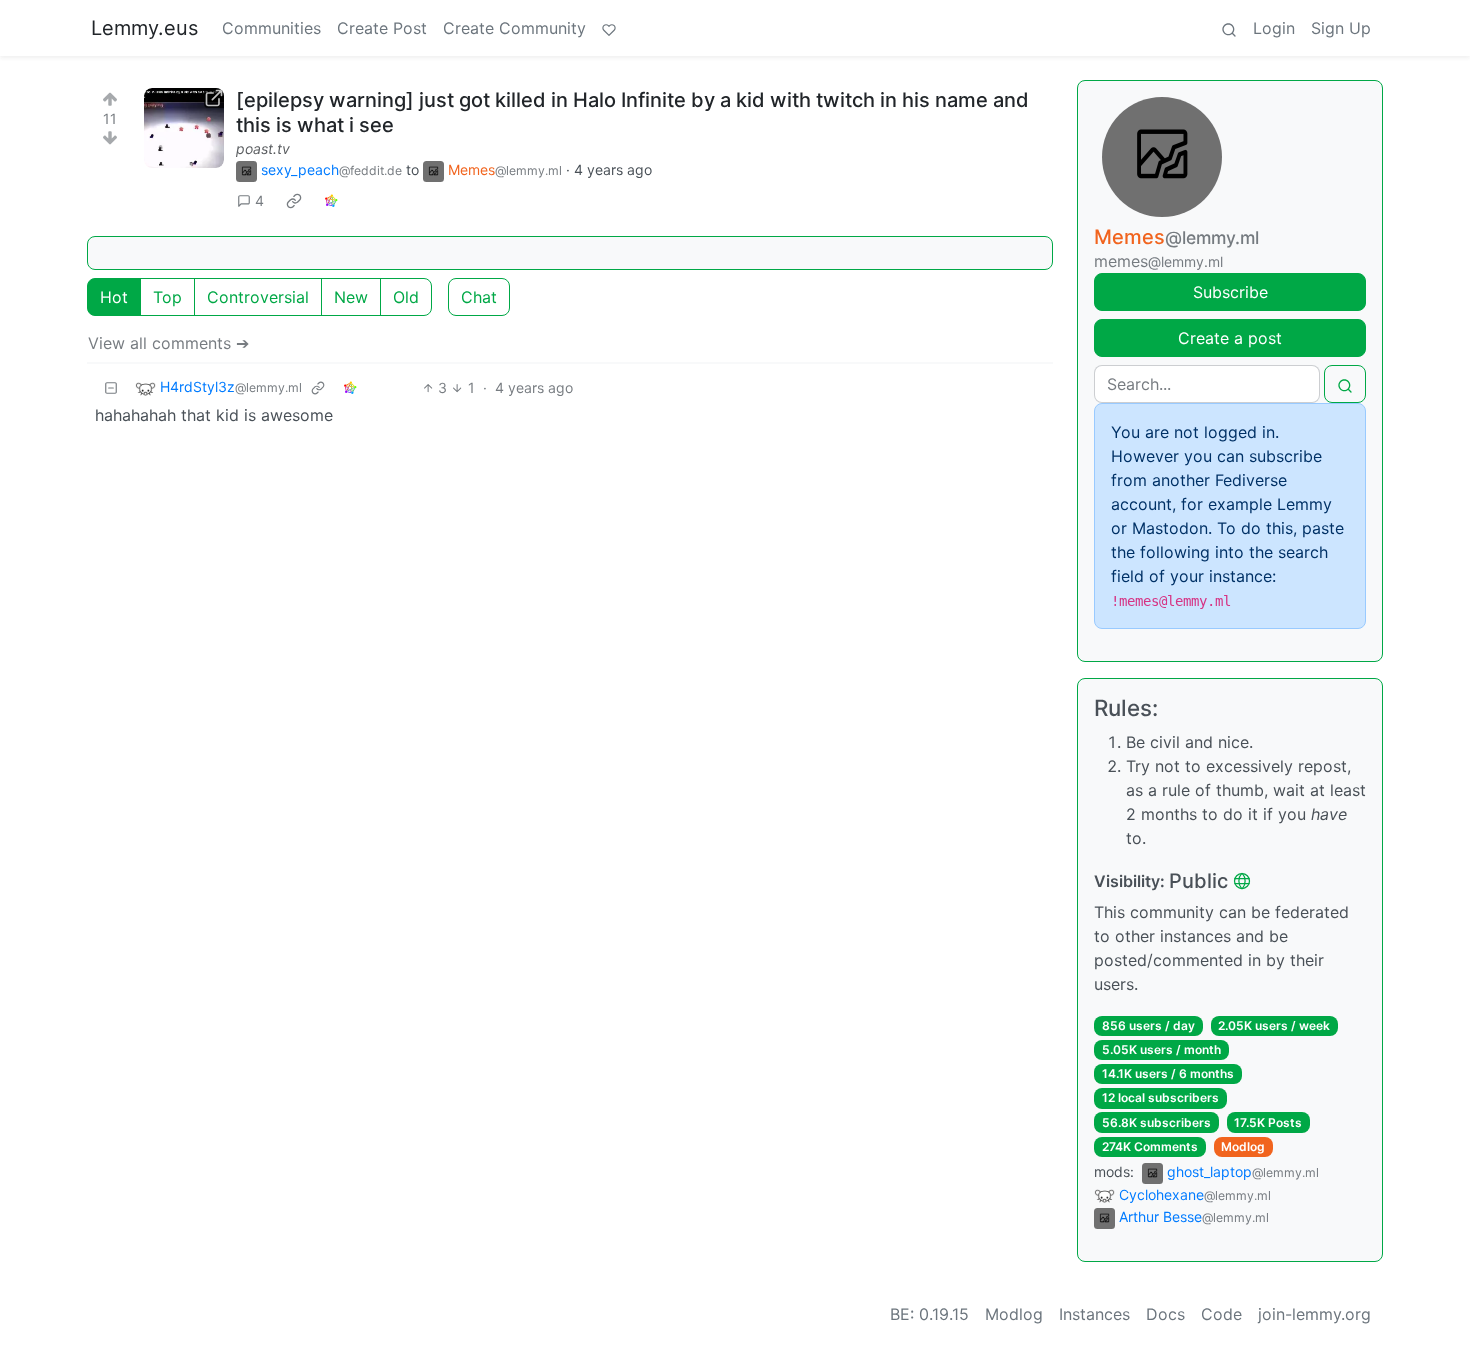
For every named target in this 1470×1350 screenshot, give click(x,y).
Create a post (1230, 338)
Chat (479, 297)
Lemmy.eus (144, 28)
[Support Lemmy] (609, 28)
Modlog (1243, 1146)
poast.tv (263, 148)
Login (1274, 28)
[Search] (1229, 28)
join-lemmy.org (1314, 1314)
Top (167, 297)
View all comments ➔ (168, 343)
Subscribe (1230, 292)
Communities (271, 28)
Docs (1165, 1314)
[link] (294, 201)
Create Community (514, 28)
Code (1221, 1314)
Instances (1094, 1314)
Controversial (258, 297)
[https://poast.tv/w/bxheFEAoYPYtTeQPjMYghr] (184, 128)
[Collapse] (111, 387)
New (351, 297)
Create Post (382, 28)
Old (406, 297)
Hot (114, 297)
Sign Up (1341, 28)
